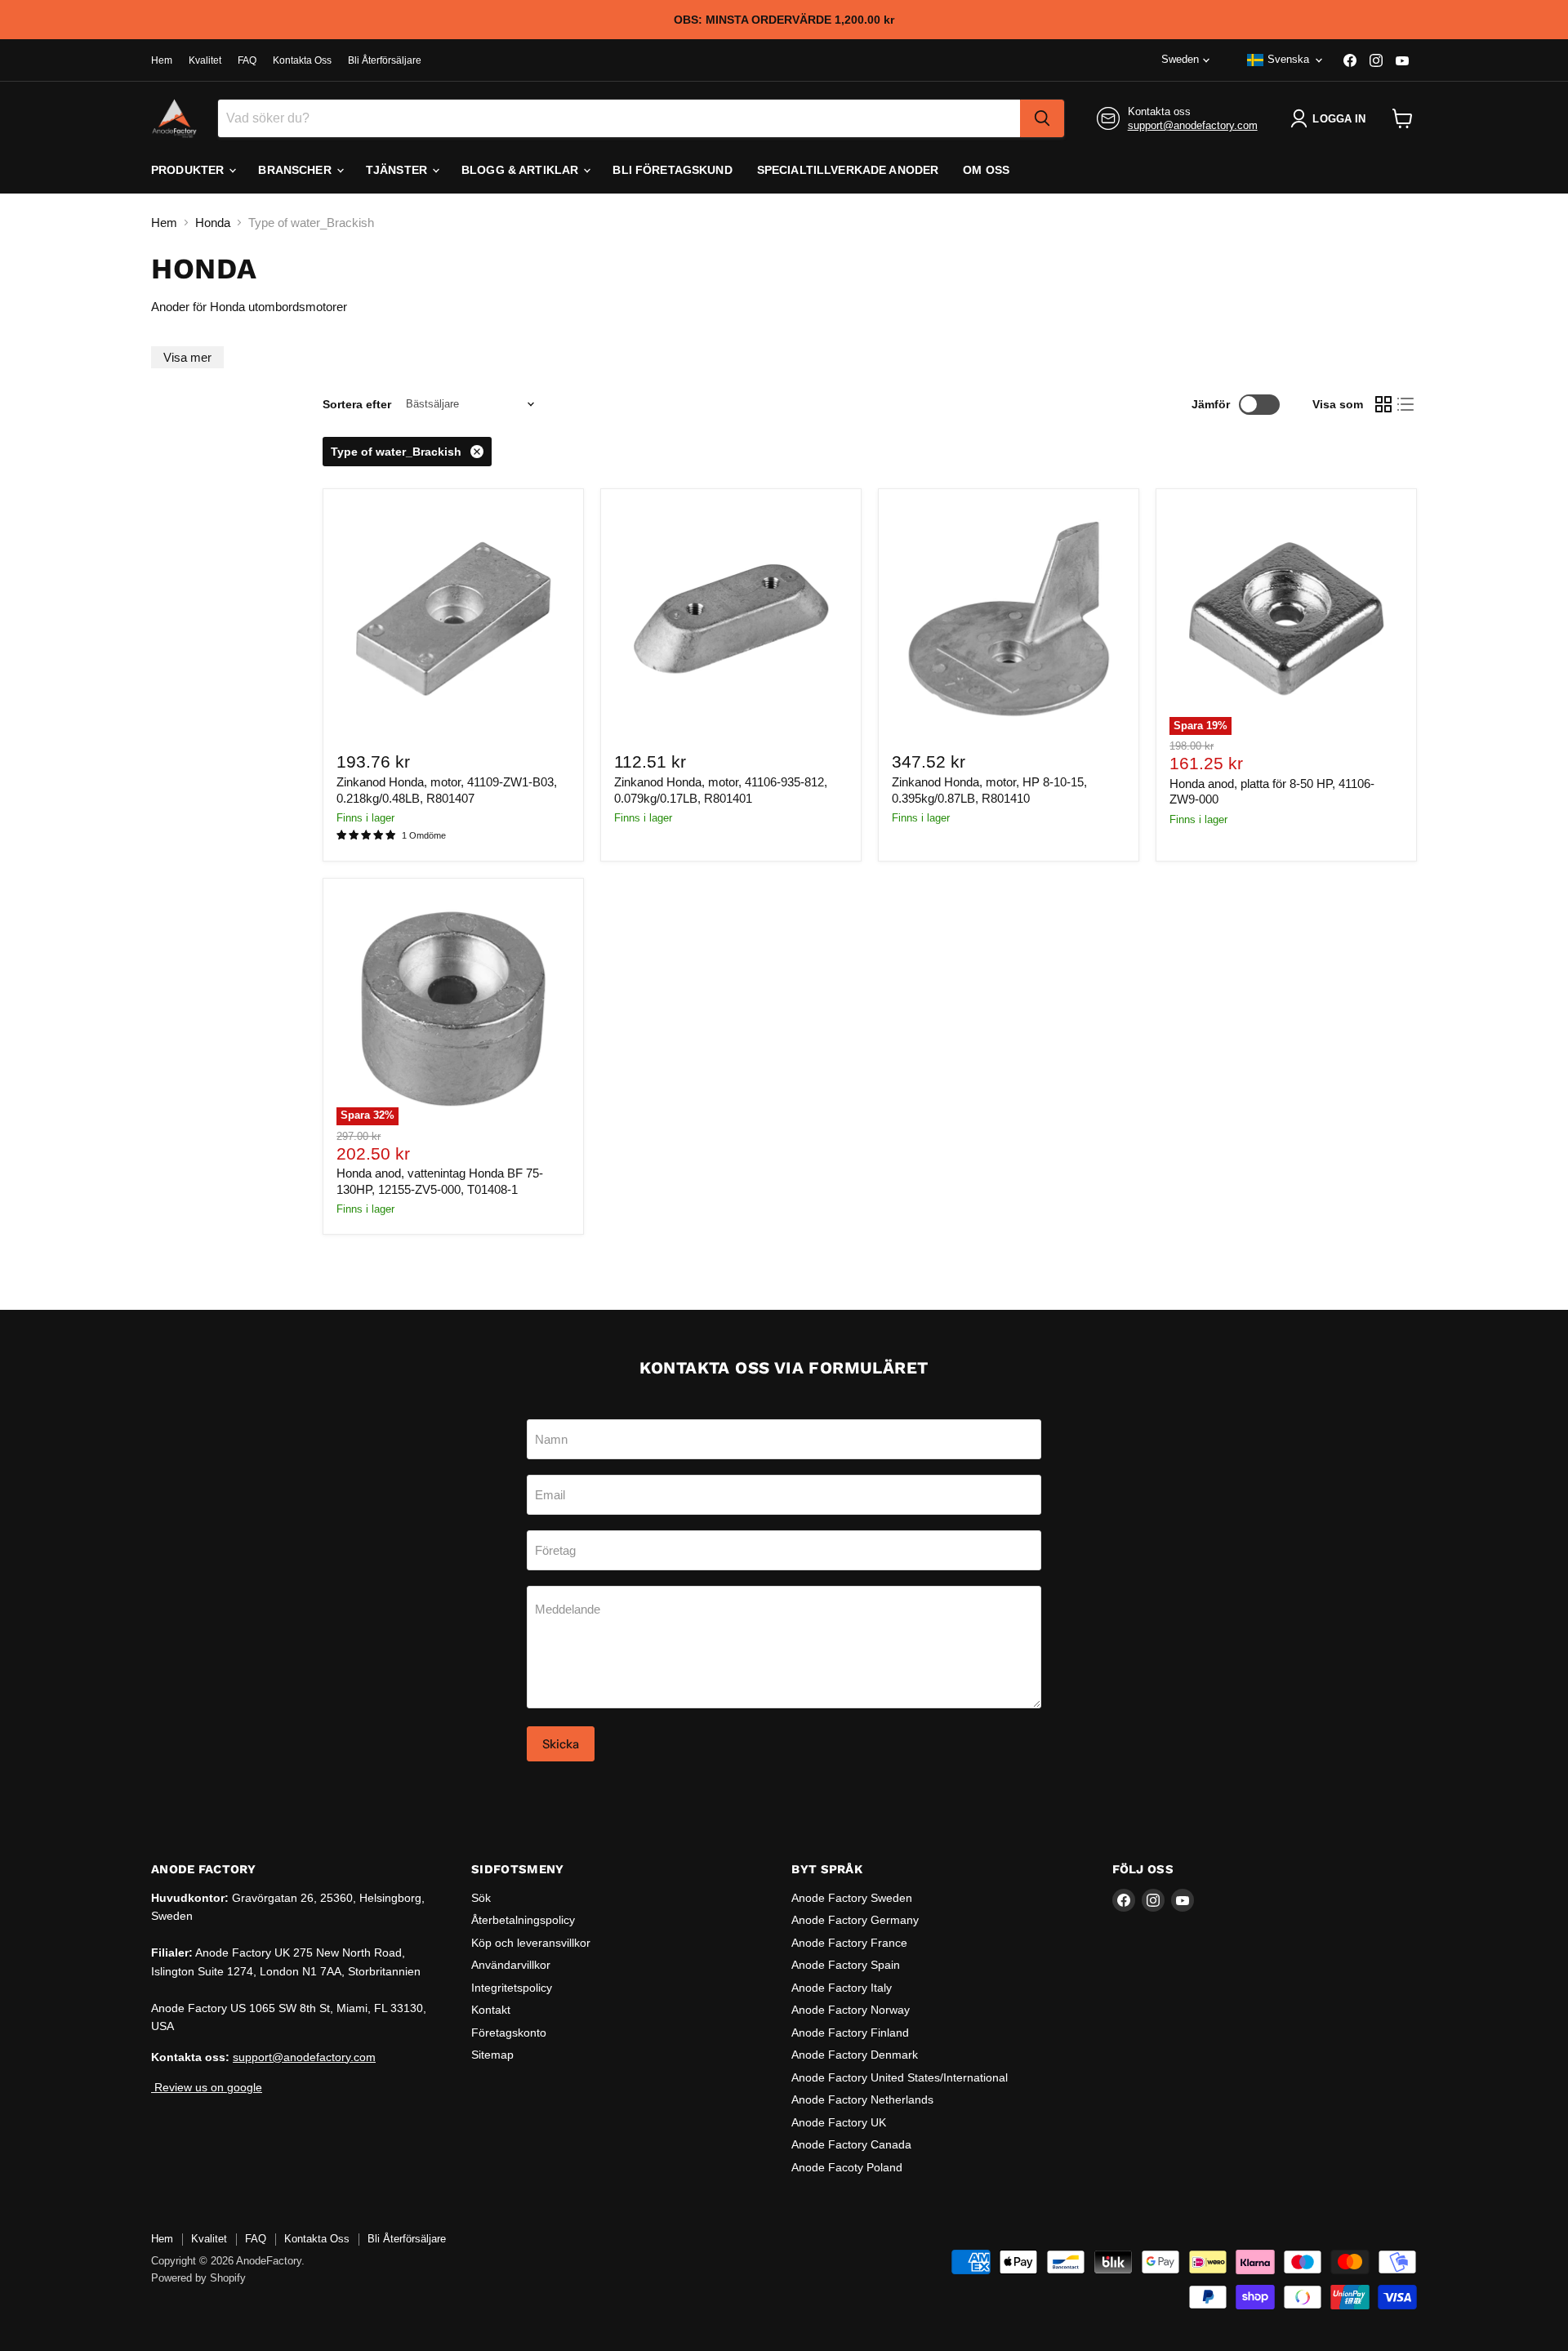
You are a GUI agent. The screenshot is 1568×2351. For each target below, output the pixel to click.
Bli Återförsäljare (385, 60)
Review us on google (207, 2087)
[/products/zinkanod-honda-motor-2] (1009, 619)
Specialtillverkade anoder (848, 170)
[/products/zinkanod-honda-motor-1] (453, 619)
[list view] (1406, 404)
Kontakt (491, 2010)
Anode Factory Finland (850, 2033)
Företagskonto (509, 2033)
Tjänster (398, 170)
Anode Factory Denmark (855, 2055)
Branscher (296, 170)
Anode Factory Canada (851, 2144)
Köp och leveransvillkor (531, 1943)
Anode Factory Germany (855, 1920)
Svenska (1288, 59)
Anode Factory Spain (846, 1965)
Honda (213, 223)
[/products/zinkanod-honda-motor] (731, 619)
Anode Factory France (849, 1943)
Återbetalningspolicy (523, 1920)
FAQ (247, 60)
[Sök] (1042, 118)
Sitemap (492, 2055)
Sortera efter (357, 404)
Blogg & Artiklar (521, 170)
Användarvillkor (511, 1965)
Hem (162, 60)
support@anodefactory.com (1193, 125)
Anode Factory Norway (851, 2010)
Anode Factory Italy (842, 1988)
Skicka (561, 1744)
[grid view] (1383, 404)
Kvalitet (205, 60)
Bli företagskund (672, 170)
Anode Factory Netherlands (862, 2099)
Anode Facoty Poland (847, 2167)
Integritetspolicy (512, 1988)
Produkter (189, 170)
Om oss (986, 170)
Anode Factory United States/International (900, 2077)
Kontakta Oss (302, 60)
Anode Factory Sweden (852, 1898)
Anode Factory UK (839, 2122)
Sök (481, 1898)
